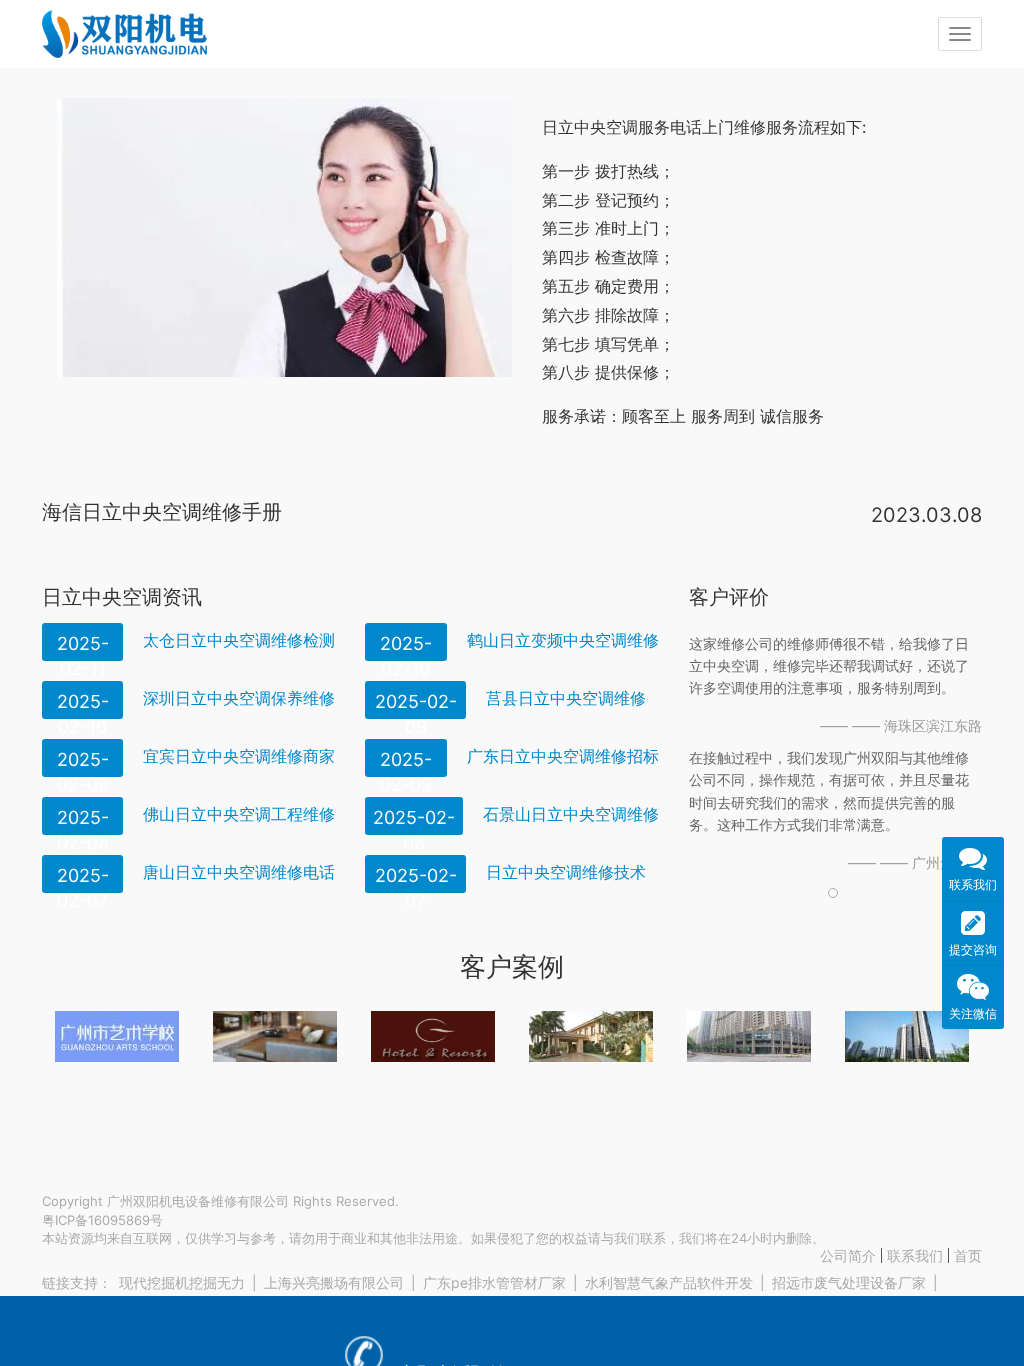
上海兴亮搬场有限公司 (334, 1282)
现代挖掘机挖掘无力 (182, 1282)
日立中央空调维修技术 (566, 872)
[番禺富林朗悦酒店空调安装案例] (433, 1036)
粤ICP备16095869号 (102, 1220)
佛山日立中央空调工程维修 (239, 814)
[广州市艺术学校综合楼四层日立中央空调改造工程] (117, 1036)
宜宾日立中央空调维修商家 (239, 756)
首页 (968, 1255)
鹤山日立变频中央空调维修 (563, 640)
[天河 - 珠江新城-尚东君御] (749, 1036)
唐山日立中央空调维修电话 (239, 872)
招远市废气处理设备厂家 (849, 1282)
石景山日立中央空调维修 (571, 814)
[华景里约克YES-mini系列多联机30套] (907, 1036)
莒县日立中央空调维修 (566, 698)
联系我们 (915, 1255)
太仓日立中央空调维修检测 (239, 640)
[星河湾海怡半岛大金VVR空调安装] (591, 1036)
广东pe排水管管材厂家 (494, 1282)
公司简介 (848, 1255)
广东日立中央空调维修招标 (563, 756)
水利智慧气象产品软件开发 (669, 1282)
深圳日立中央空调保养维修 (239, 698)
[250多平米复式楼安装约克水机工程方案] (275, 1036)
